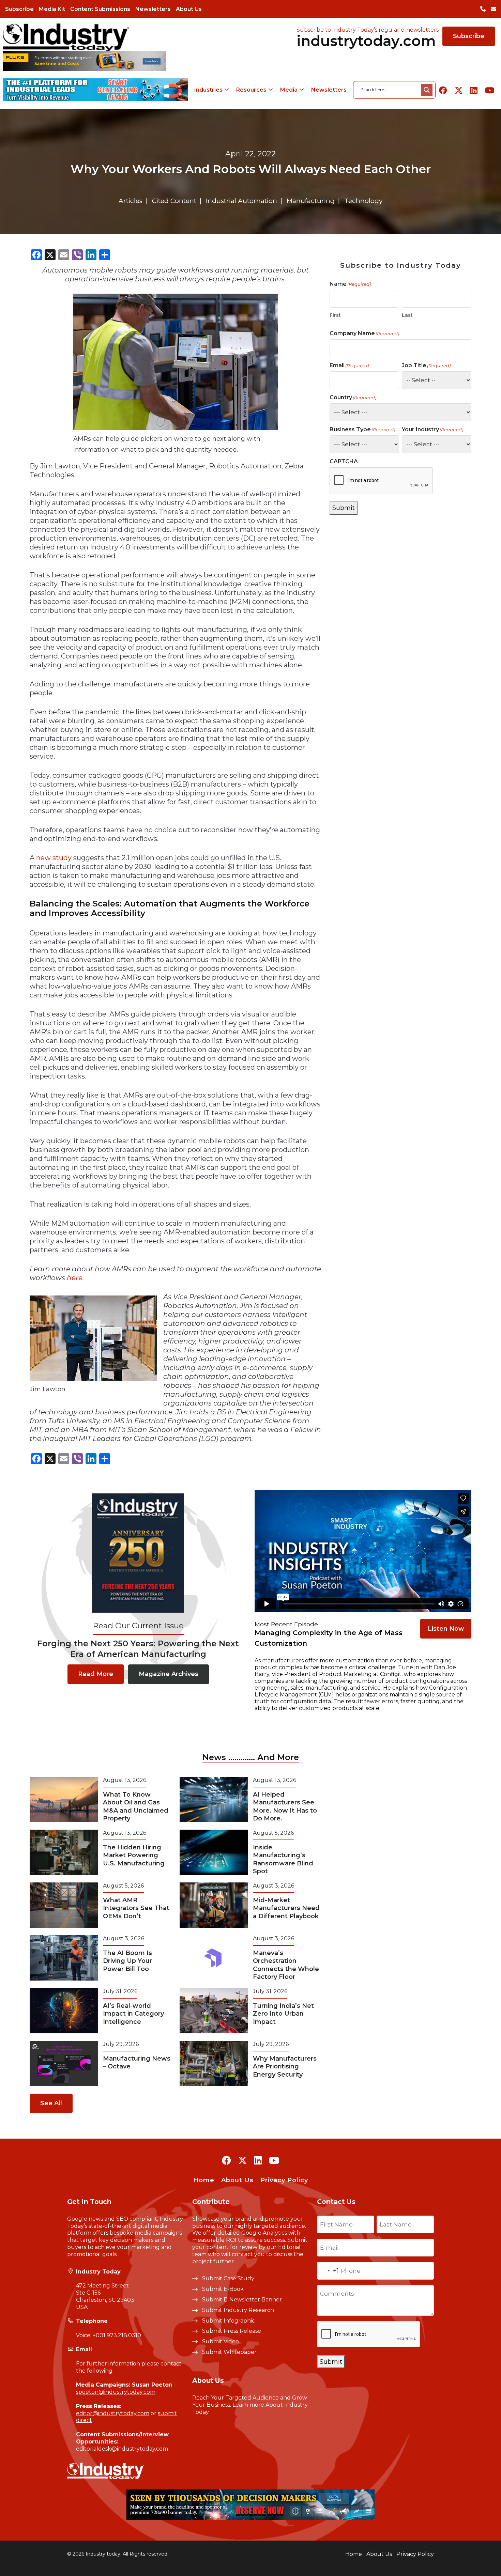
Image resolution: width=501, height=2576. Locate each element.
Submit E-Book (223, 2289)
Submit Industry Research (238, 2310)
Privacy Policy (284, 2180)
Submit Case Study (228, 2278)
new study (54, 858)
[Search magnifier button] (427, 90)
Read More (96, 1674)
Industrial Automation (241, 201)
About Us (189, 9)
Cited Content (174, 201)
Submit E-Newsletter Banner (242, 2300)
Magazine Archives (169, 1674)
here (75, 1278)
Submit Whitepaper (229, 2352)
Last (407, 315)
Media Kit (52, 9)
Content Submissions (100, 9)
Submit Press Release (232, 2331)
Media (289, 90)
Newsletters (153, 9)
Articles (131, 201)
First (335, 315)
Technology (363, 201)
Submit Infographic (229, 2321)
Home (204, 2180)
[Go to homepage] (66, 37)
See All (51, 2103)
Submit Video (221, 2341)
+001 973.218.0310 (117, 2335)
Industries (208, 90)
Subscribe (19, 9)
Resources (251, 90)
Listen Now (446, 1629)
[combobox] (328, 2271)
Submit (344, 508)
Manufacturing (311, 201)
